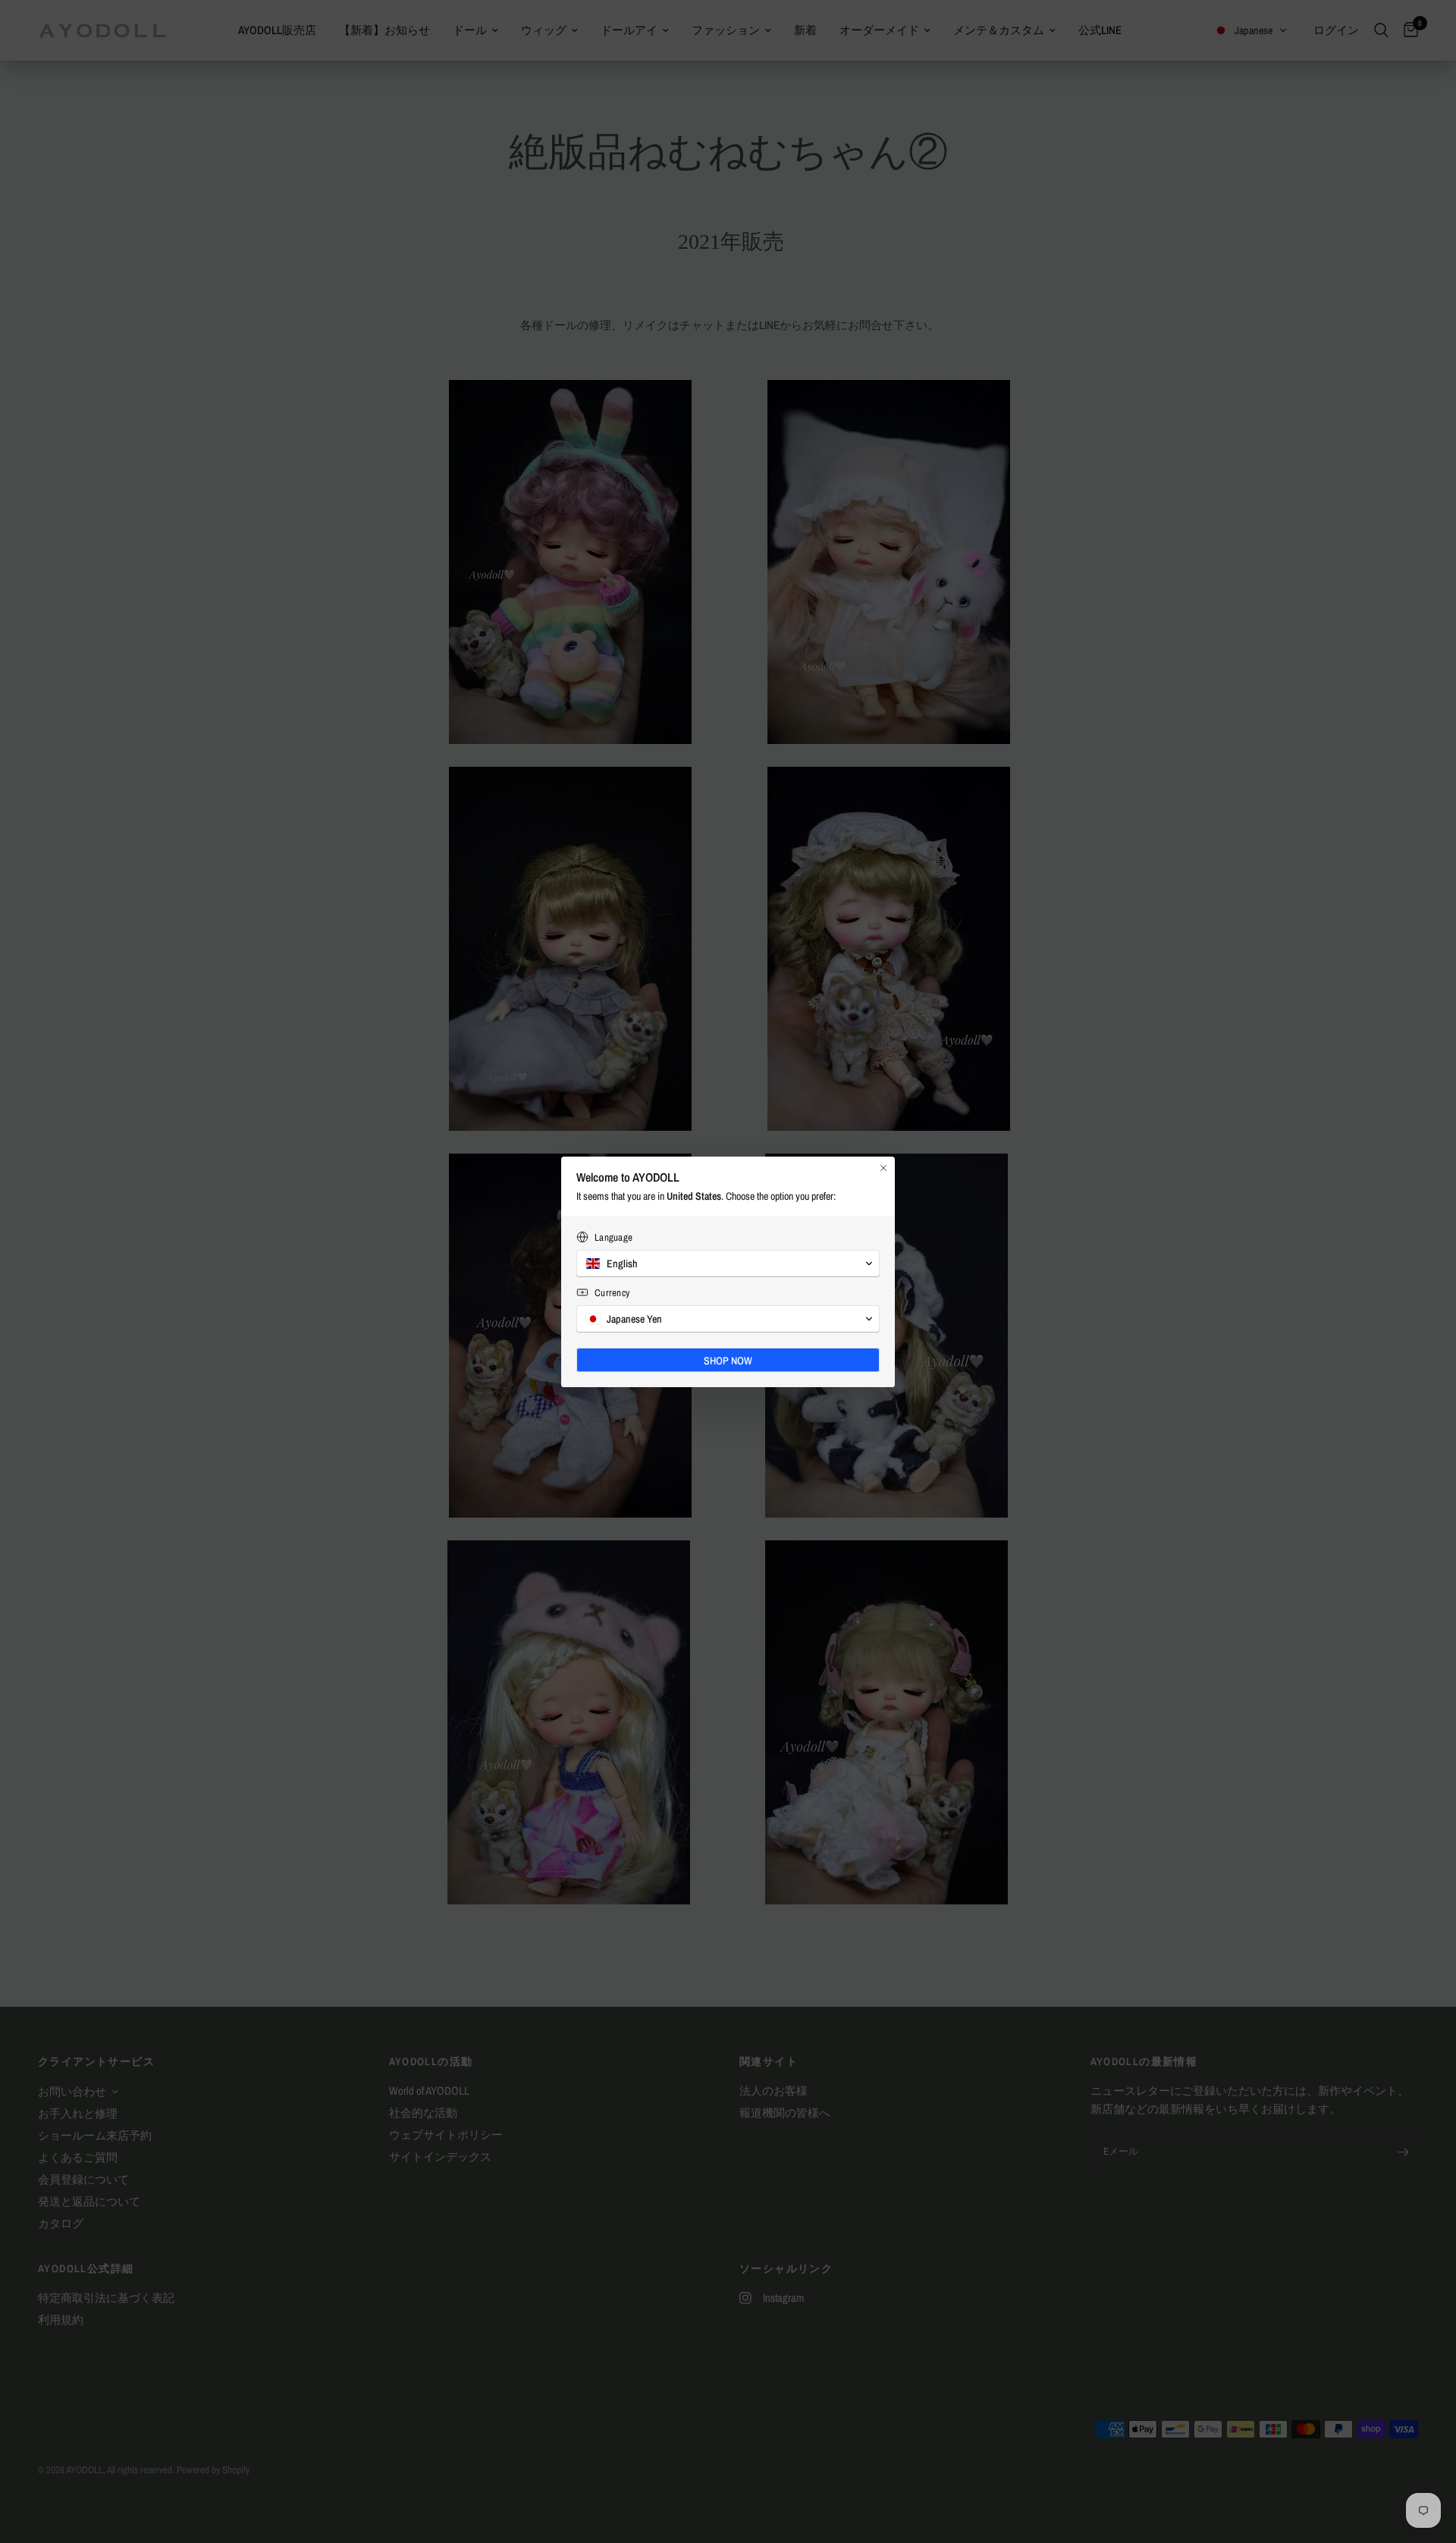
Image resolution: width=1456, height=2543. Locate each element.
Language (613, 1237)
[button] (728, 1264)
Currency (612, 1293)
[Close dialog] (883, 1168)
